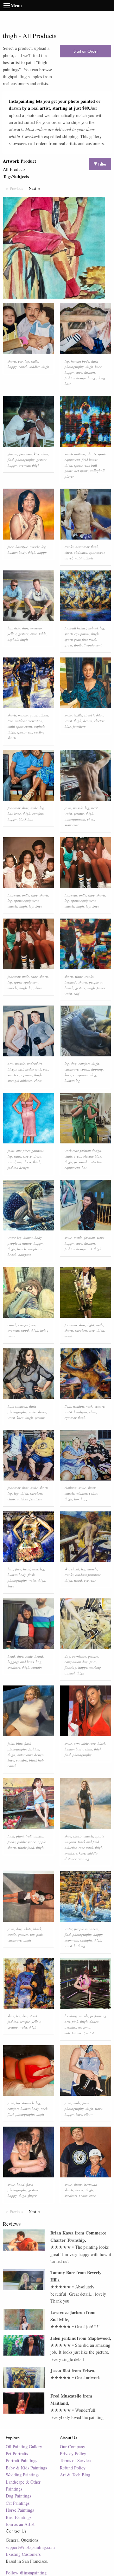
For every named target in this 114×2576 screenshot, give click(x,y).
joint (68, 808)
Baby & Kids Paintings (26, 2468)
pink (40, 1934)
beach (22, 1249)
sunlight (86, 1940)
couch (23, 367)
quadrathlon (39, 715)
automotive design (30, 1755)
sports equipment (77, 634)
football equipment (88, 645)
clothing (71, 1488)
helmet (93, 628)
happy (12, 367)
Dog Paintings (18, 2496)
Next (36, 188)
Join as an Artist (20, 2524)
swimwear (82, 547)
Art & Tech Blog (75, 2475)
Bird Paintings (19, 2517)
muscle (35, 547)
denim (88, 721)
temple (25, 2021)
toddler (35, 367)
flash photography (21, 460)
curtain (37, 1667)
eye (20, 361)
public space (27, 1842)
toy (32, 1934)
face (11, 547)
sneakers (81, 1330)
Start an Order (86, 51)
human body (80, 361)
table (43, 634)
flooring (97, 1069)
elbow (89, 2114)
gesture (41, 460)
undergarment (75, 819)
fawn (93, 1662)
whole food (26, 1847)
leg (27, 361)
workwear (71, 1151)
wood (12, 1162)
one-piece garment (30, 1151)
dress (37, 1156)
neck (95, 808)
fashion (90, 1238)
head (27, 1569)
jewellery (79, 726)
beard (39, 1656)
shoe (25, 628)
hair (10, 1406)
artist (90, 2033)
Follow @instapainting (26, 2573)
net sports (81, 471)
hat (10, 813)
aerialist (70, 2027)
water (11, 1238)
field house (90, 460)
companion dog (85, 1075)
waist (78, 558)
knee (98, 367)
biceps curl (16, 1069)
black (101, 1743)
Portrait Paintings (21, 2460)
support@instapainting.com (30, 2547)
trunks (69, 547)
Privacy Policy (73, 2453)
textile (78, 715)
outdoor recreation (29, 721)
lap (31, 906)
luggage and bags (21, 1662)
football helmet (76, 628)
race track (86, 1847)
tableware (89, 1743)
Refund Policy (73, 2468)
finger (101, 988)
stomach (21, 1406)
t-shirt (93, 1493)
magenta (84, 2027)
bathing (79, 1946)
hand (21, 2185)
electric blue (92, 1156)
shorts (12, 361)
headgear (80, 1412)
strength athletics (20, 1081)
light (91, 1325)
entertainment (75, 2033)
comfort (38, 813)
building (71, 2016)
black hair (26, 819)
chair (44, 454)
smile (35, 361)
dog (74, 1063)
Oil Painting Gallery (24, 2447)
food (11, 1836)
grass (68, 645)
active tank (33, 1069)
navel (69, 558)
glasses (13, 454)
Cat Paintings (18, 2503)
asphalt (13, 639)
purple (84, 2016)
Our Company (73, 2447)
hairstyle (22, 547)
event (78, 1156)
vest (46, 1069)
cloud (75, 1569)
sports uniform (75, 454)
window (79, 1406)
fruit (29, 1836)
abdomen (81, 552)
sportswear (82, 465)
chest (68, 552)
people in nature (20, 1243)
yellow (12, 634)
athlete (89, 558)
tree (10, 721)
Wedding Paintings (22, 2475)
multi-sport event (20, 726)
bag (39, 1662)
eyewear (24, 465)
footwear (14, 808)
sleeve (27, 1156)
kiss (36, 454)
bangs (92, 378)
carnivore (72, 1069)
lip (18, 2103)
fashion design (75, 378)
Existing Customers (23, 2554)
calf (76, 993)
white (79, 976)
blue (19, 1743)
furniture (26, 454)
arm (10, 1063)
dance (94, 2021)
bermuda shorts (76, 982)
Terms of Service (75, 2460)
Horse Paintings (20, 2510)
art (90, 1249)
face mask (89, 639)
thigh (45, 367)
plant (20, 1836)
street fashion (85, 372)
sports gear (72, 639)
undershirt (34, 1063)
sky (67, 1569)
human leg (72, 1081)
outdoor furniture (29, 1499)
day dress (24, 1162)
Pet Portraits (17, 2453)
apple (42, 1842)
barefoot (25, 1255)
